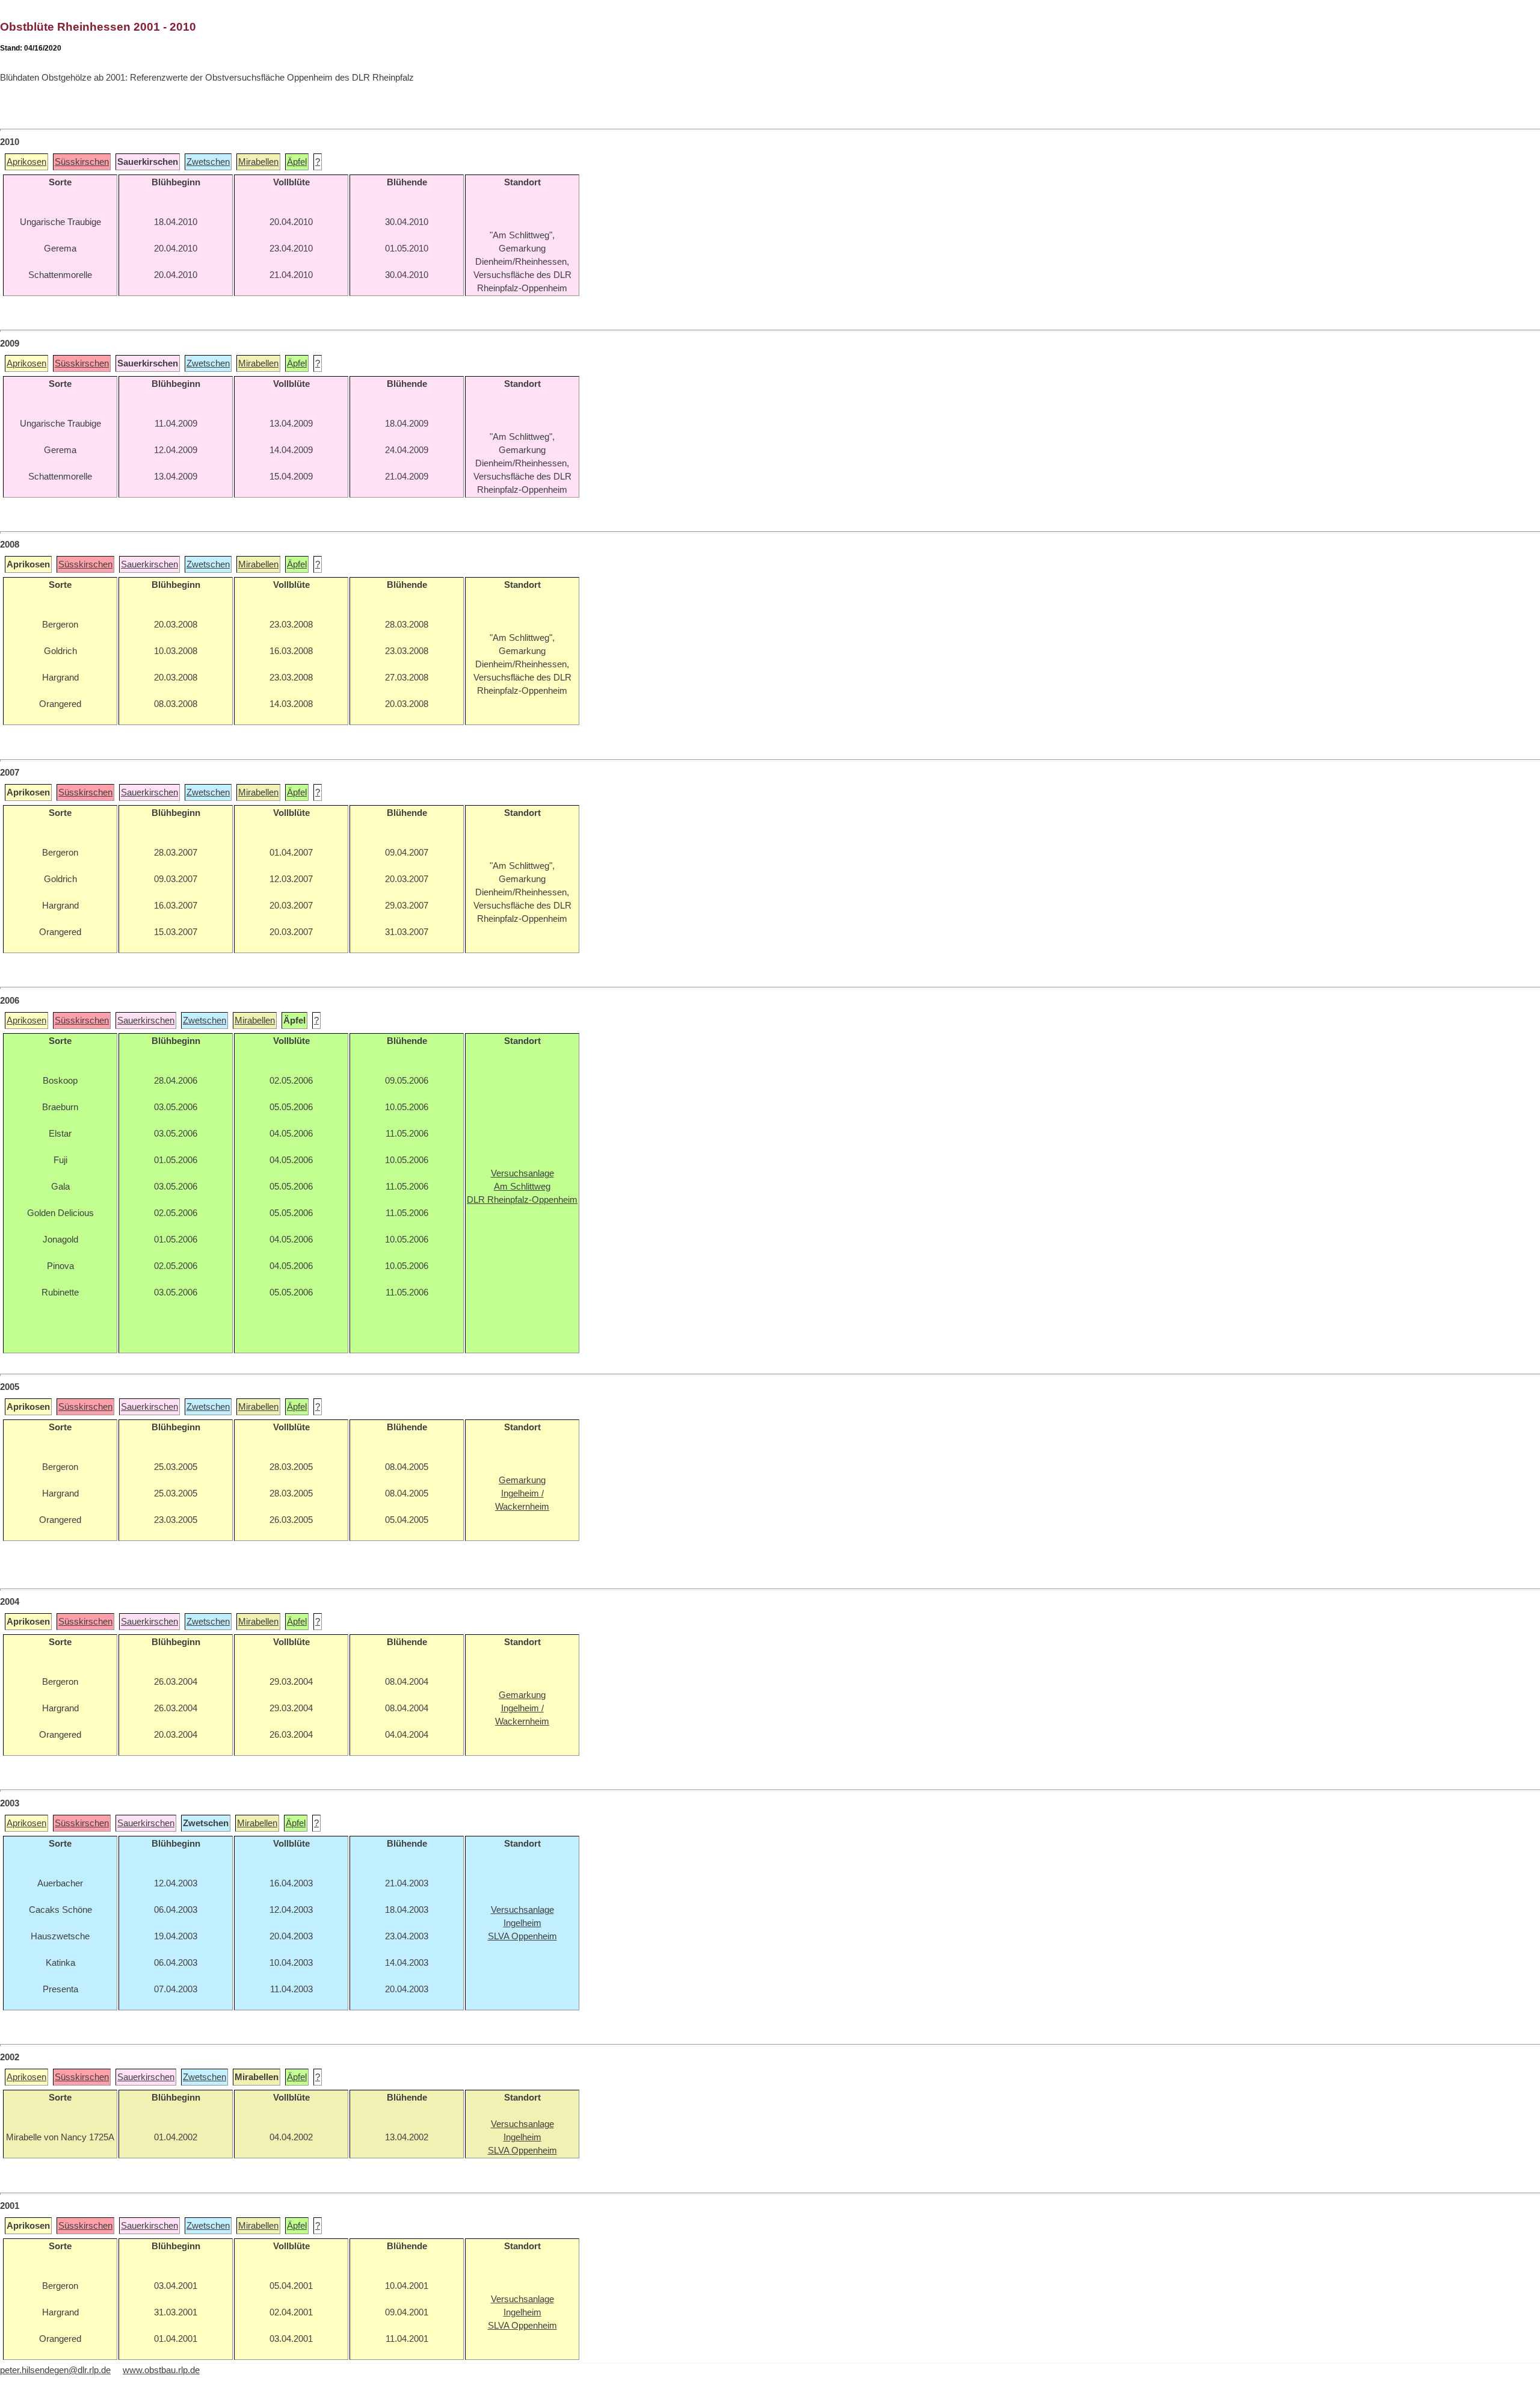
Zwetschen (208, 162)
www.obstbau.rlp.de (161, 2370)
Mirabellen (258, 162)
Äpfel (297, 162)
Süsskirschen (82, 162)
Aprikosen (26, 162)
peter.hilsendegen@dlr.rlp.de (55, 2370)
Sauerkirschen (149, 564)
